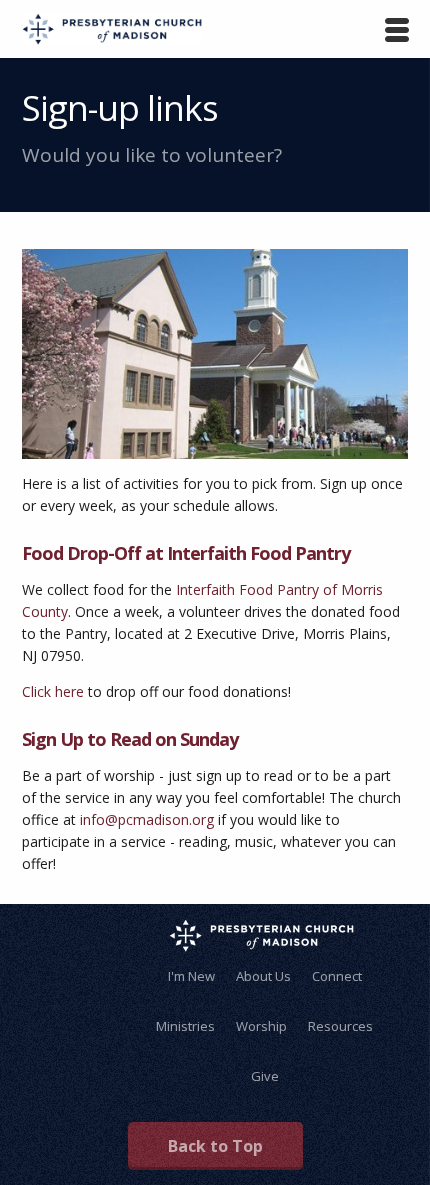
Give (265, 1076)
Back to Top (215, 1146)
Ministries (185, 1026)
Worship (261, 1026)
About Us (263, 976)
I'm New (191, 976)
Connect (337, 976)
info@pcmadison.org (147, 819)
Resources (340, 1026)
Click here (53, 691)
